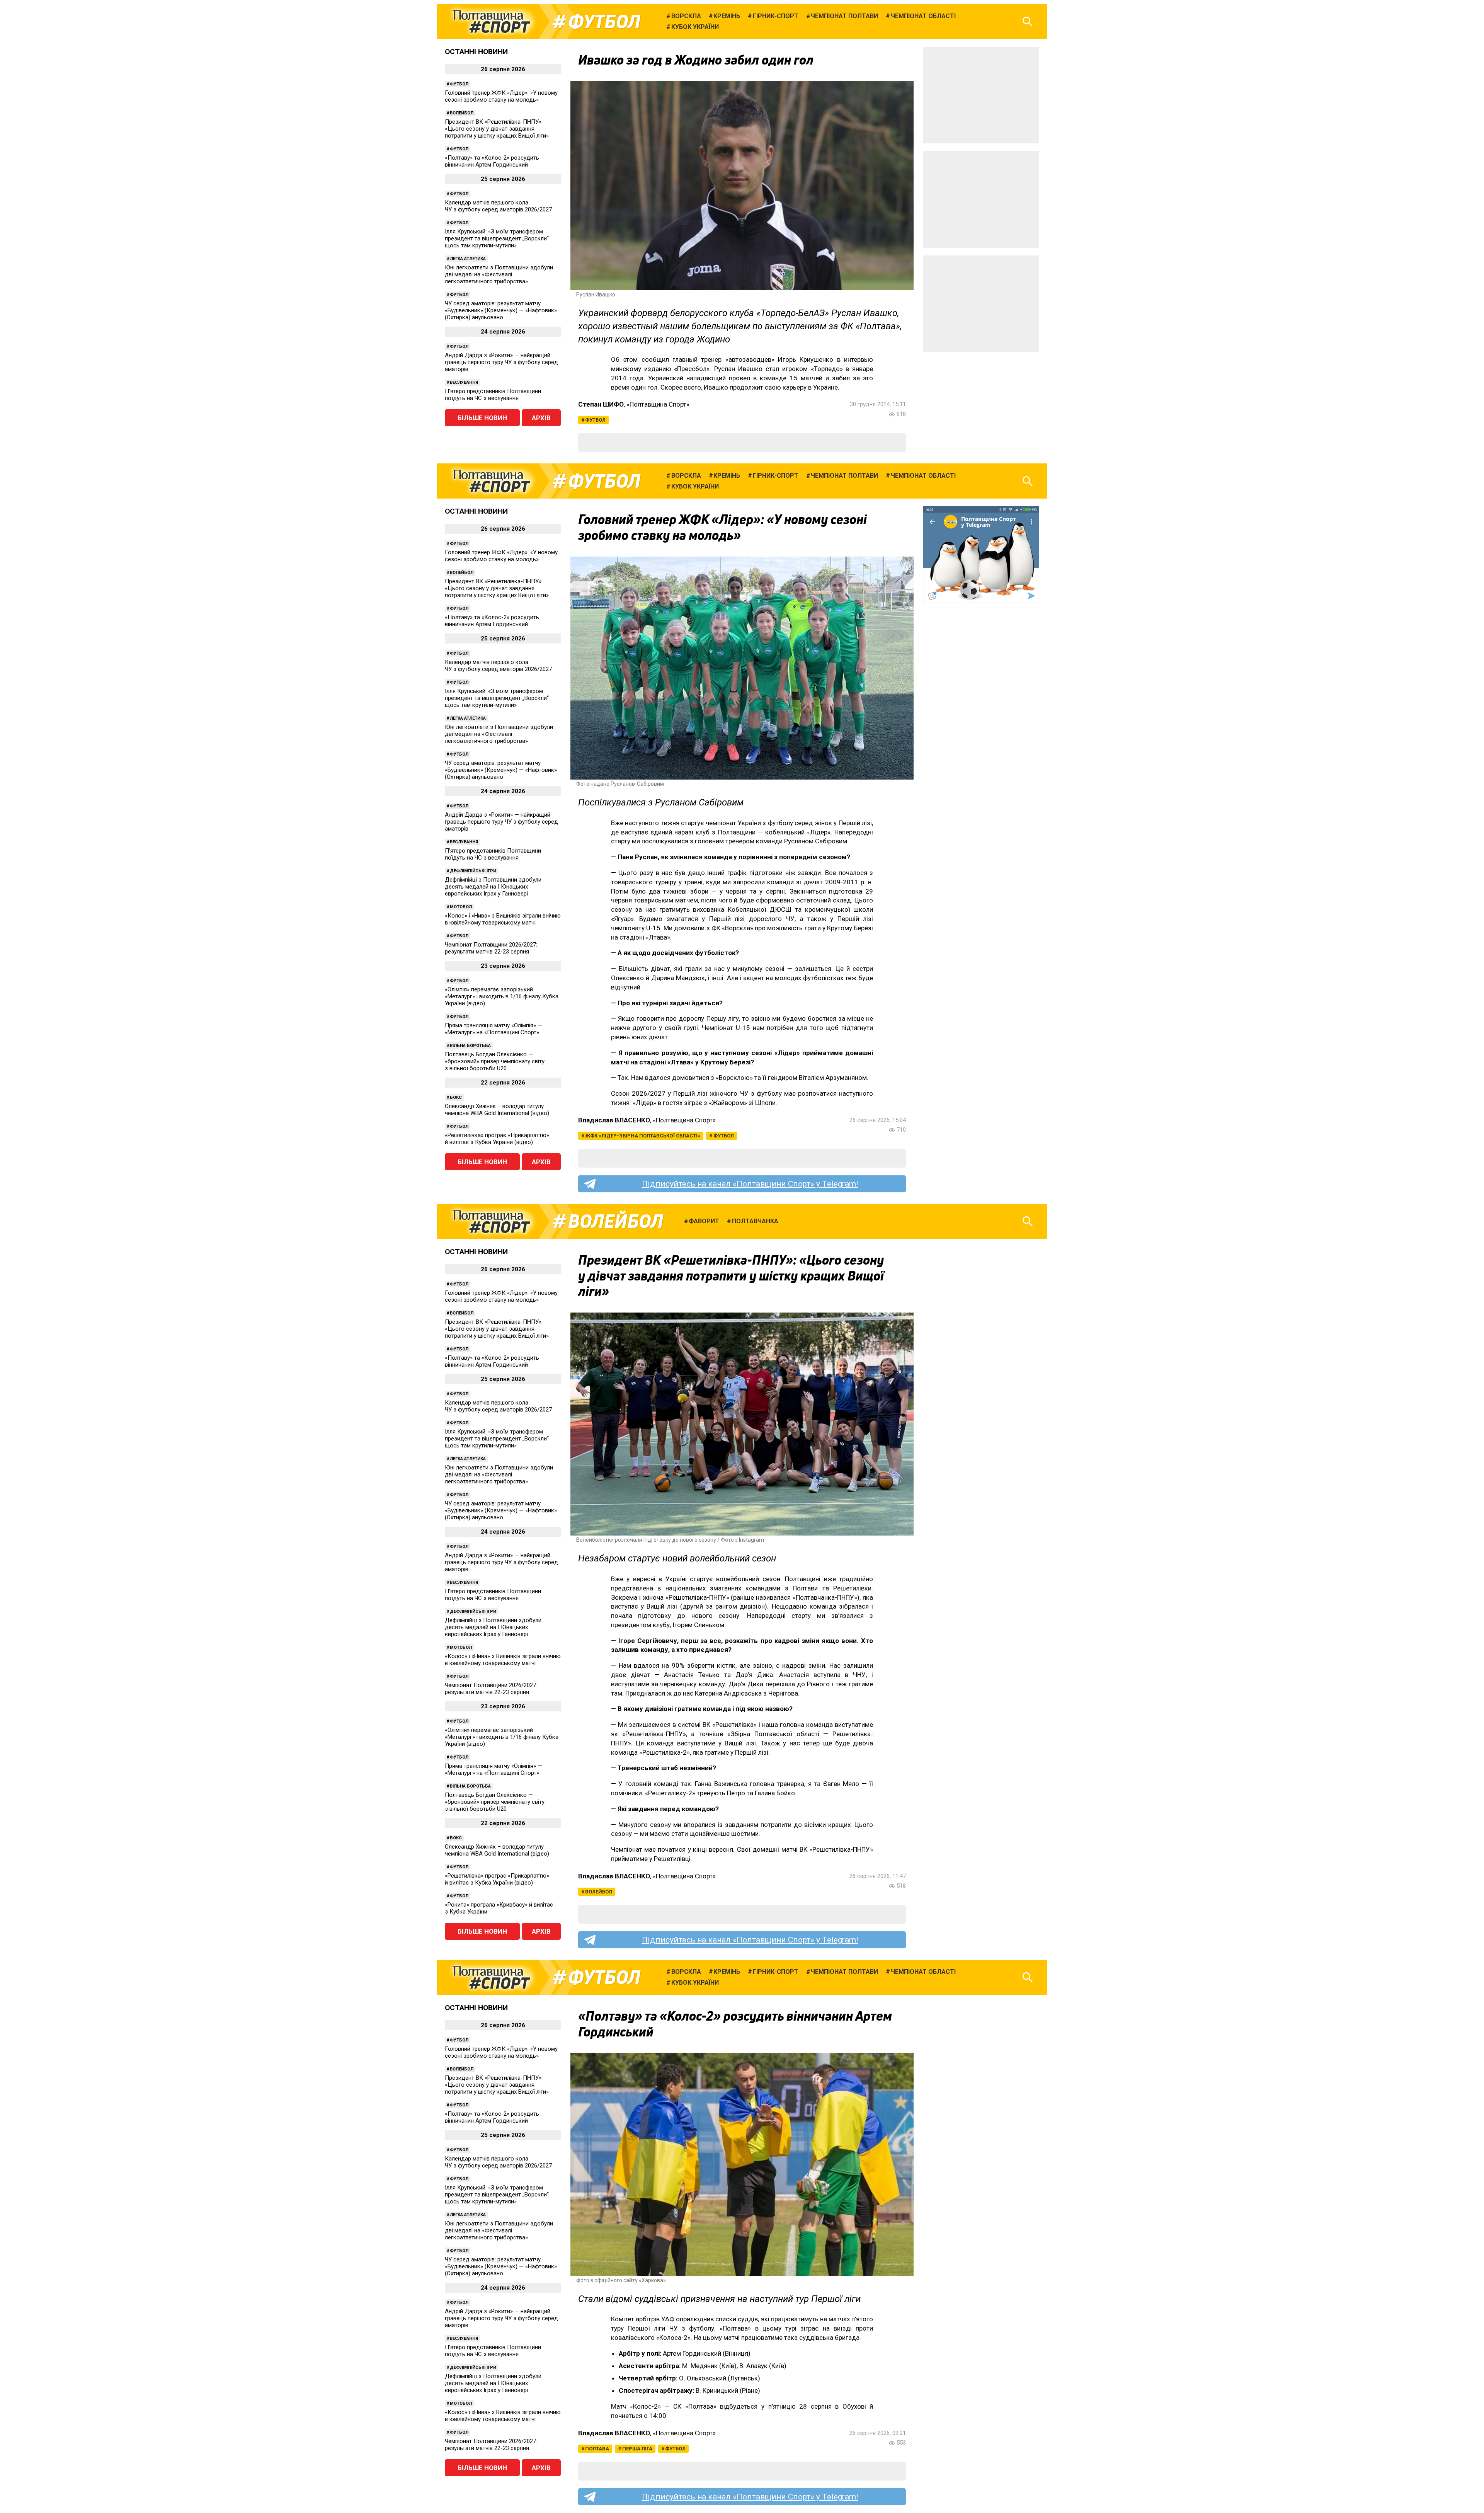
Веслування (464, 382)
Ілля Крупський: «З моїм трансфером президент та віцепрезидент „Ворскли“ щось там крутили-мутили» (497, 238)
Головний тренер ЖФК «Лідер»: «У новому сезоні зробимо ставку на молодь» (501, 96)
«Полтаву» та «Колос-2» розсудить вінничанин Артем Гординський (492, 161)
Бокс (456, 1097)
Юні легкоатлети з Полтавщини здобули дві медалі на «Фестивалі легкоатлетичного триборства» (499, 274)
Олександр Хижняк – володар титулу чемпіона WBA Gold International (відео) (497, 1110)
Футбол (604, 22)
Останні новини (476, 52)
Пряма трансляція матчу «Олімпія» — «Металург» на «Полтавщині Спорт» (494, 1029)
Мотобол (461, 907)
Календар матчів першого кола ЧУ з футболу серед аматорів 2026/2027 (498, 206)
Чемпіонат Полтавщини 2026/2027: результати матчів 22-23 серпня (491, 948)
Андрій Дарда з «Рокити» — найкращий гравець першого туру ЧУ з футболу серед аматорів (501, 362)
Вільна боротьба (470, 1046)
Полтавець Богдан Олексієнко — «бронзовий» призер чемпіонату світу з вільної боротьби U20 (495, 1061)
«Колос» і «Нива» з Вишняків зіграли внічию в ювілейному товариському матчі (503, 919)
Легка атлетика (468, 259)
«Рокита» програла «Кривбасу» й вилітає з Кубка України (499, 1908)
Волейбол (462, 113)
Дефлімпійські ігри (473, 871)
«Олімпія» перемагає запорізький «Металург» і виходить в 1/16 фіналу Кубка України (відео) (502, 996)
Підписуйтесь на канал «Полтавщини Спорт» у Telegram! (750, 1184)
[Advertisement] (981, 95)
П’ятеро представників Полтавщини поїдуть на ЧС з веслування (493, 395)
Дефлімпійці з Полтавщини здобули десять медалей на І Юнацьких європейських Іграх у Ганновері (493, 887)
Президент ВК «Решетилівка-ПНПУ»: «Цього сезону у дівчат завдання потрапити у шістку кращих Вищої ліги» (497, 129)
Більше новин (482, 418)
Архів (541, 418)
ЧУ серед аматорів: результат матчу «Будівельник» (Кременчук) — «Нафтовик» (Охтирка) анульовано (501, 310)
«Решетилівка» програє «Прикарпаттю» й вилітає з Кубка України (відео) (497, 1139)
